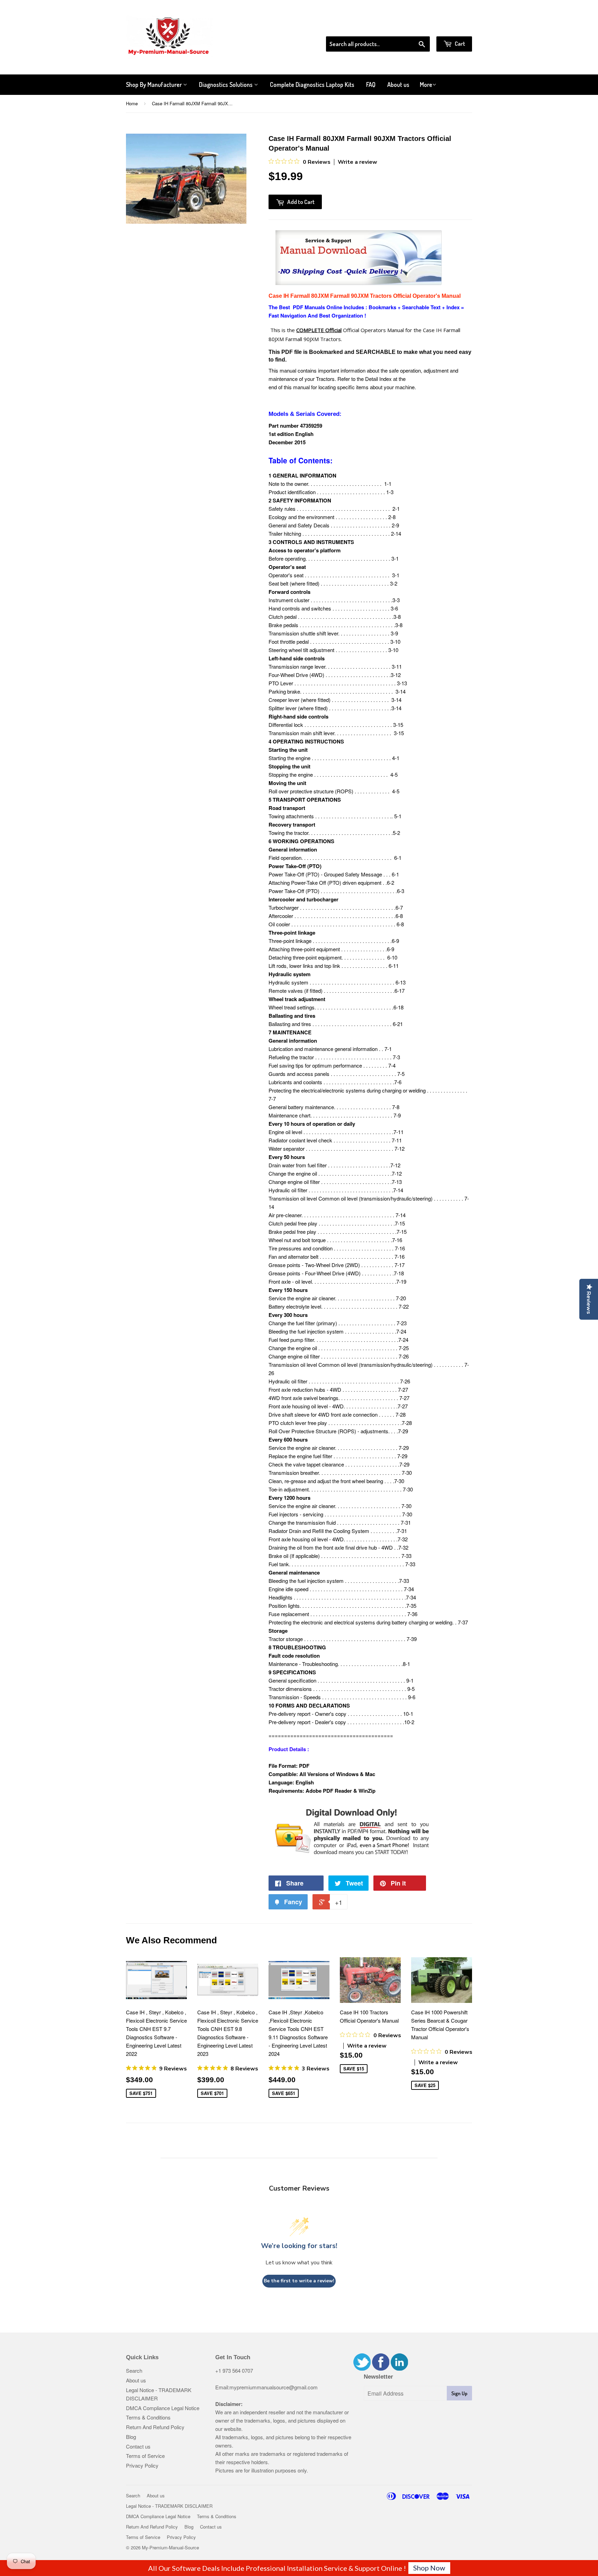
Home (132, 103)
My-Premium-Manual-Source (170, 2547)
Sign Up (459, 2393)
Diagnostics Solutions (226, 84)
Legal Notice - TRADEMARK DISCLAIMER (169, 2506)
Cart (459, 43)
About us (398, 84)
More (426, 84)
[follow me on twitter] (362, 2368)
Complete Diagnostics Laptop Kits (312, 84)
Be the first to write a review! (299, 2281)
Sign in (415, 27)
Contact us (138, 2446)
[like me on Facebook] (381, 2368)
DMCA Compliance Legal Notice (163, 2408)
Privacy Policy (142, 2465)
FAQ (371, 84)
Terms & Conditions (148, 2417)
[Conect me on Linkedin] (399, 2368)
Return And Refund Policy (155, 2427)
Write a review (357, 162)
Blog (131, 2437)
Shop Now (429, 2568)
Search (134, 2370)
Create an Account (452, 27)
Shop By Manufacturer (155, 84)
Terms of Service (145, 2456)
